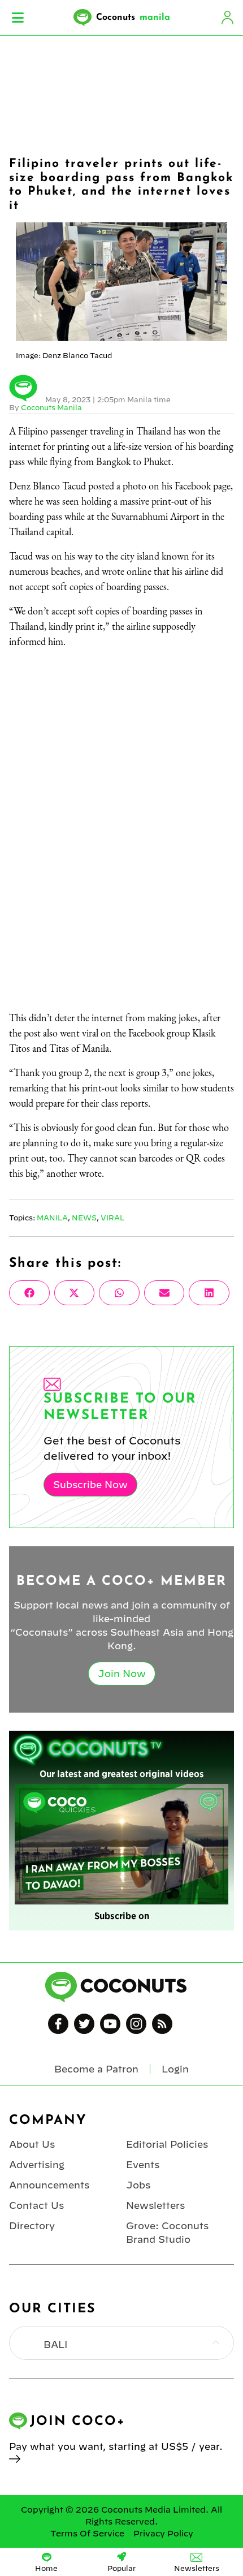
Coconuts (133, 18)
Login (227, 18)
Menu (18, 18)
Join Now (122, 1674)
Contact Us (36, 2205)
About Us (32, 2144)
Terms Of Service (87, 2534)
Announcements (49, 2185)
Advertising (37, 2165)
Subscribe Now (90, 1485)
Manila (52, 1218)
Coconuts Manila (51, 407)
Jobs (138, 2185)
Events (143, 2165)
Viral (112, 1218)
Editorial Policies (167, 2144)
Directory (32, 2226)
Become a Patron (96, 2069)
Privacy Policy (163, 2534)
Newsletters (155, 2205)
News (84, 1218)
